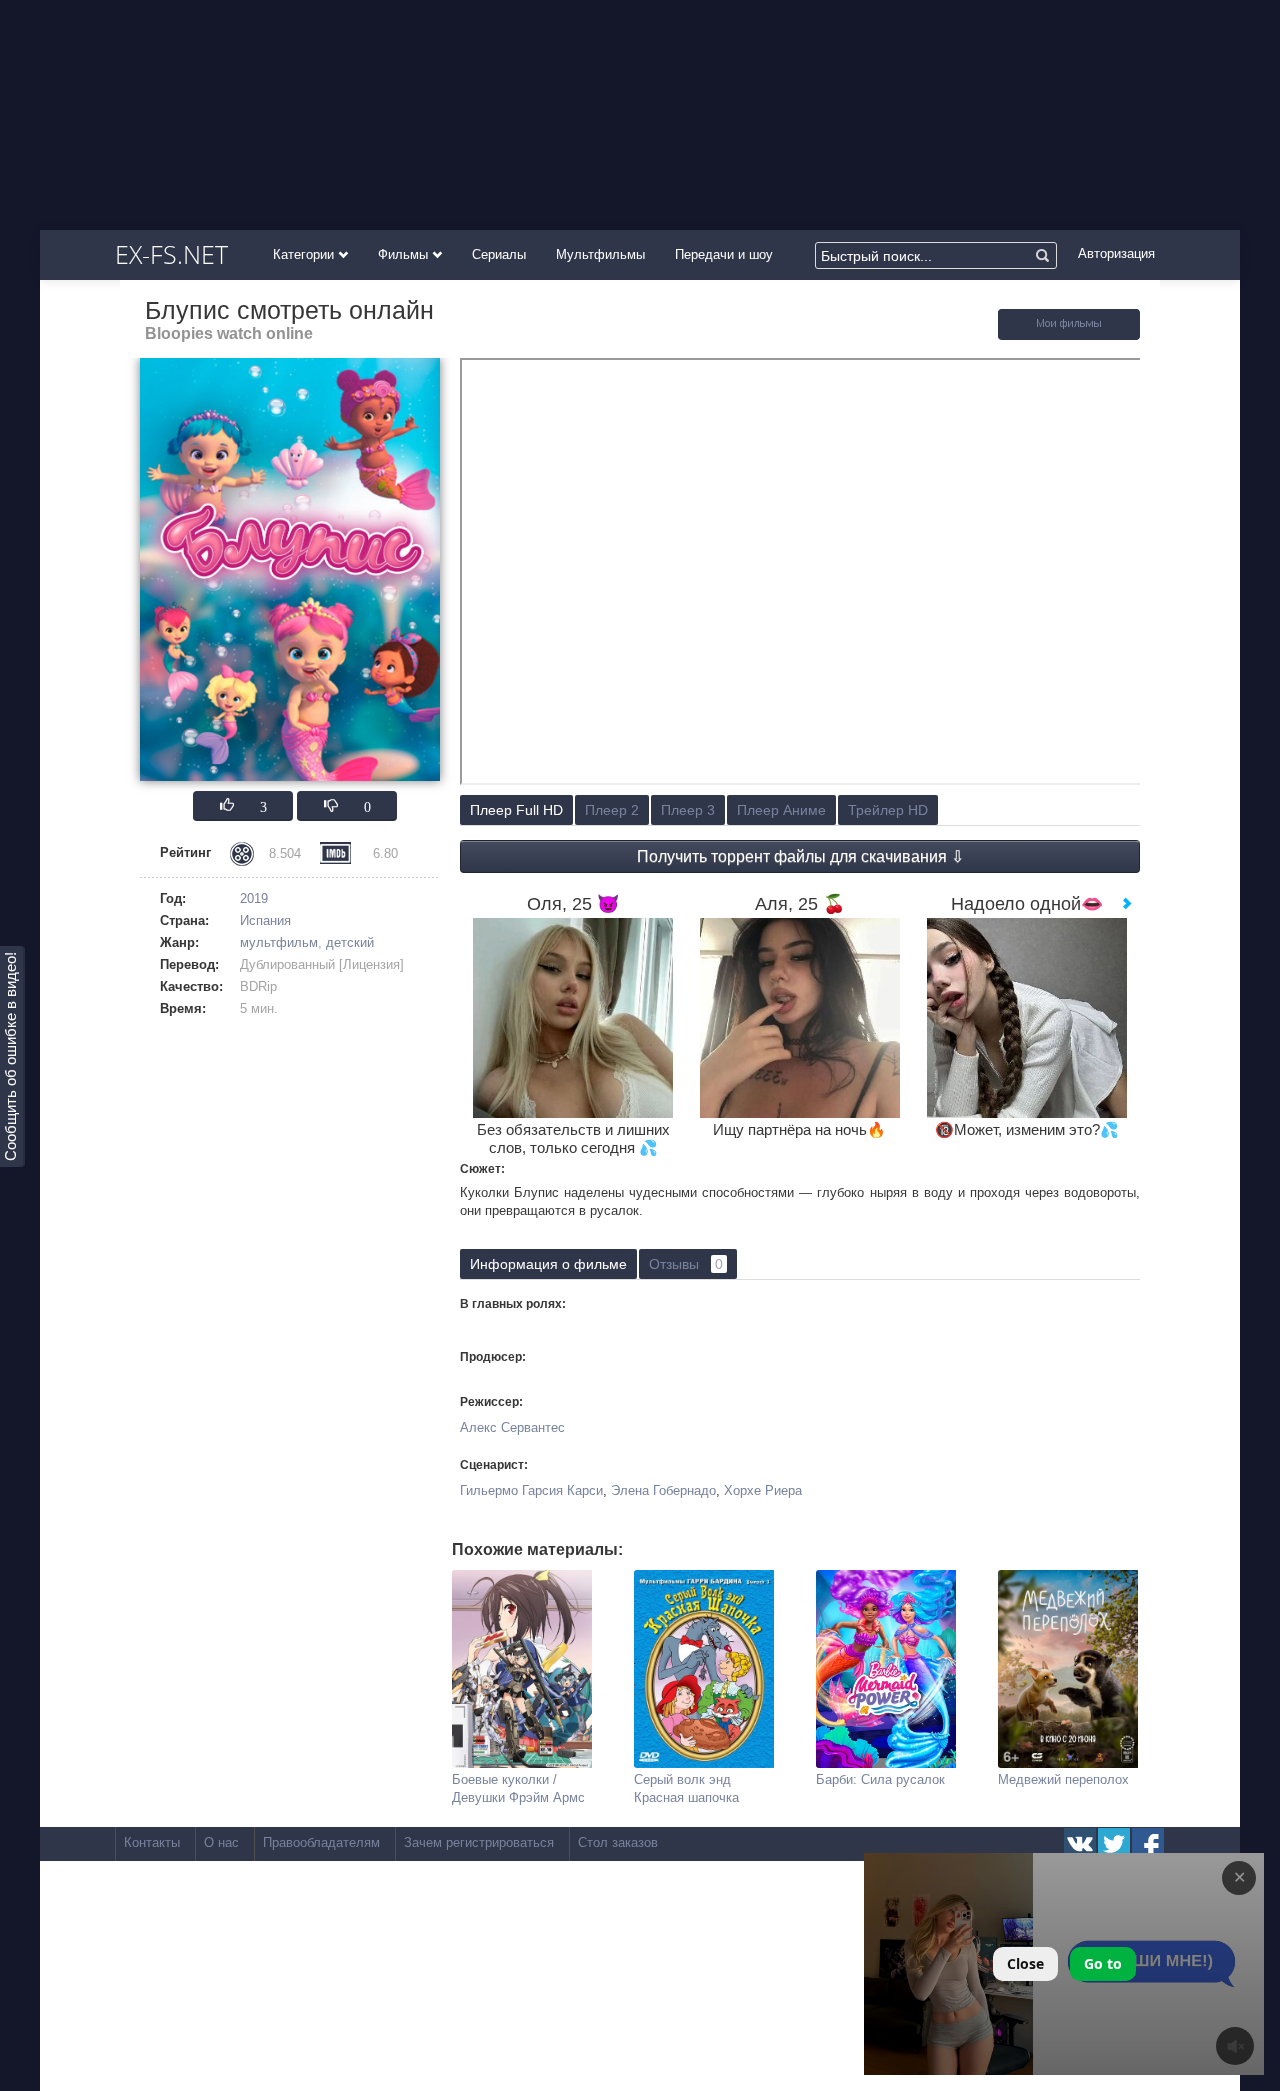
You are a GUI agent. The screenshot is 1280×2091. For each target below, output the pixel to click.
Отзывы (686, 1264)
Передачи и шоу (724, 254)
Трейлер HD (888, 810)
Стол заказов (618, 1842)
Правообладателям (321, 1842)
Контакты (152, 1842)
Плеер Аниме (781, 810)
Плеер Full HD (516, 810)
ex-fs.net (171, 254)
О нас (221, 1842)
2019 (254, 898)
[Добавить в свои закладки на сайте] (1069, 335)
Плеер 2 (612, 810)
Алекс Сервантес (512, 1427)
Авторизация (1116, 253)
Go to (1103, 1963)
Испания (265, 920)
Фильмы (405, 254)
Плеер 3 (688, 810)
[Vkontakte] (1080, 1844)
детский (350, 942)
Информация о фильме (548, 1264)
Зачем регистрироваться (479, 1842)
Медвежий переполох (1063, 1779)
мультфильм (279, 942)
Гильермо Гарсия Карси (531, 1490)
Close (1025, 1963)
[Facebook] (1148, 1844)
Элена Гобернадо (663, 1490)
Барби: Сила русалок (880, 1779)
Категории (305, 254)
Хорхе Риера (763, 1490)
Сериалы (499, 254)
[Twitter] (1114, 1844)
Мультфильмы (600, 254)
